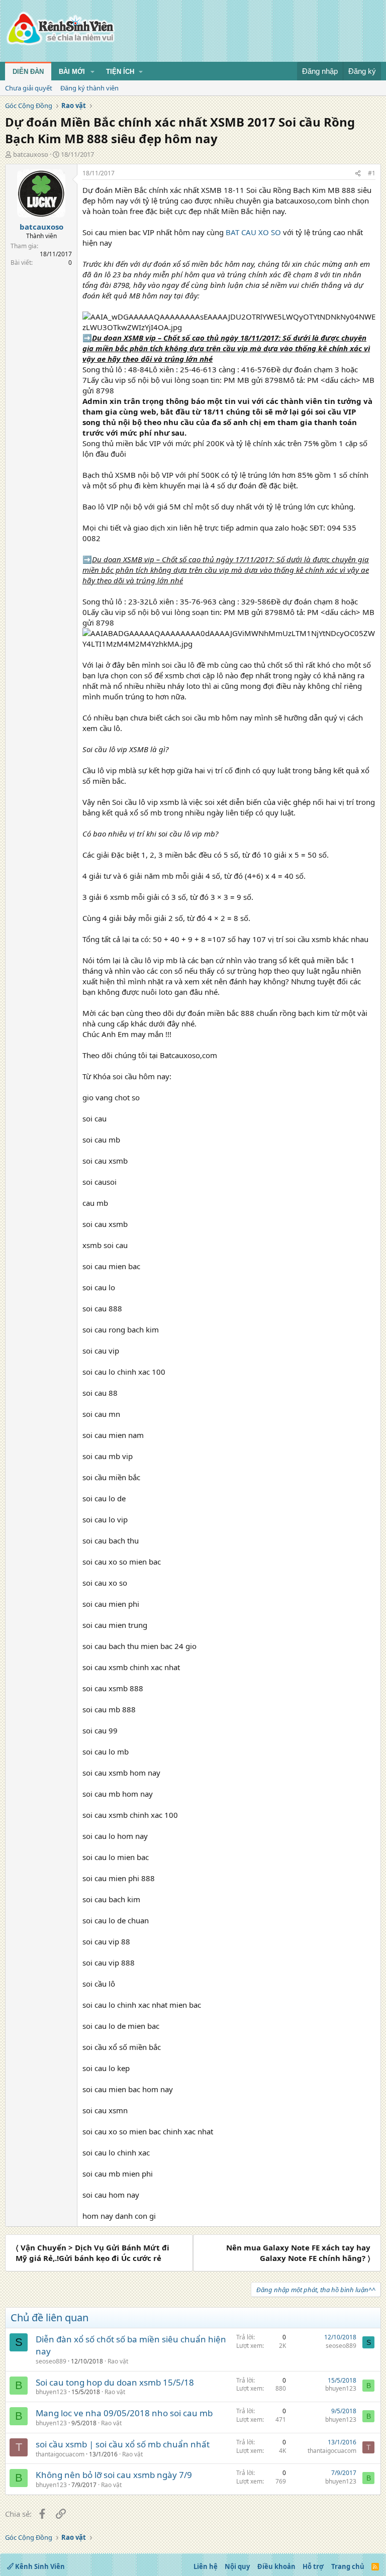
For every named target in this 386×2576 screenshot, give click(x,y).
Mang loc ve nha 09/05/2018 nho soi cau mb (124, 2413)
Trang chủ (348, 2566)
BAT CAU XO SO (253, 232)
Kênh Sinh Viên (39, 2566)
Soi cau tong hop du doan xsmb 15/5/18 (115, 2382)
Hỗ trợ (313, 2566)
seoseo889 (51, 2361)
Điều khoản (276, 2566)
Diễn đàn (28, 72)
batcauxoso (31, 154)
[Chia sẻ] (358, 174)
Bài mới (72, 72)
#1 (372, 173)
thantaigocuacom (60, 2454)
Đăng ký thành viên (89, 88)
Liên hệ (206, 2566)
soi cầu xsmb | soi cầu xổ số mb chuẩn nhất (123, 2444)
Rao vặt (118, 2361)
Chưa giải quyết (29, 88)
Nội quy (237, 2566)
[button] (92, 72)
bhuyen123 (51, 2392)
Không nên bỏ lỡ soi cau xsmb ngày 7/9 (114, 2475)
